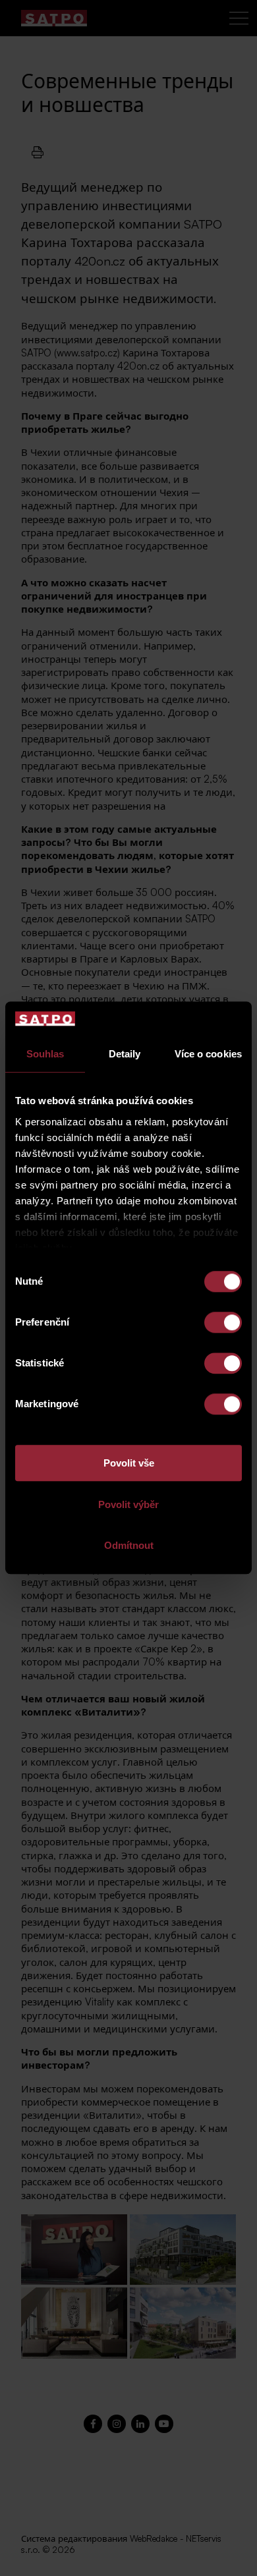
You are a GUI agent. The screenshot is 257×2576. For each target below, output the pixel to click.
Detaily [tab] (125, 1054)
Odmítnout (129, 1546)
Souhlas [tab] (45, 1054)
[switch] (223, 1323)
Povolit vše (129, 1464)
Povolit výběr (128, 1504)
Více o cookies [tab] (208, 1054)
